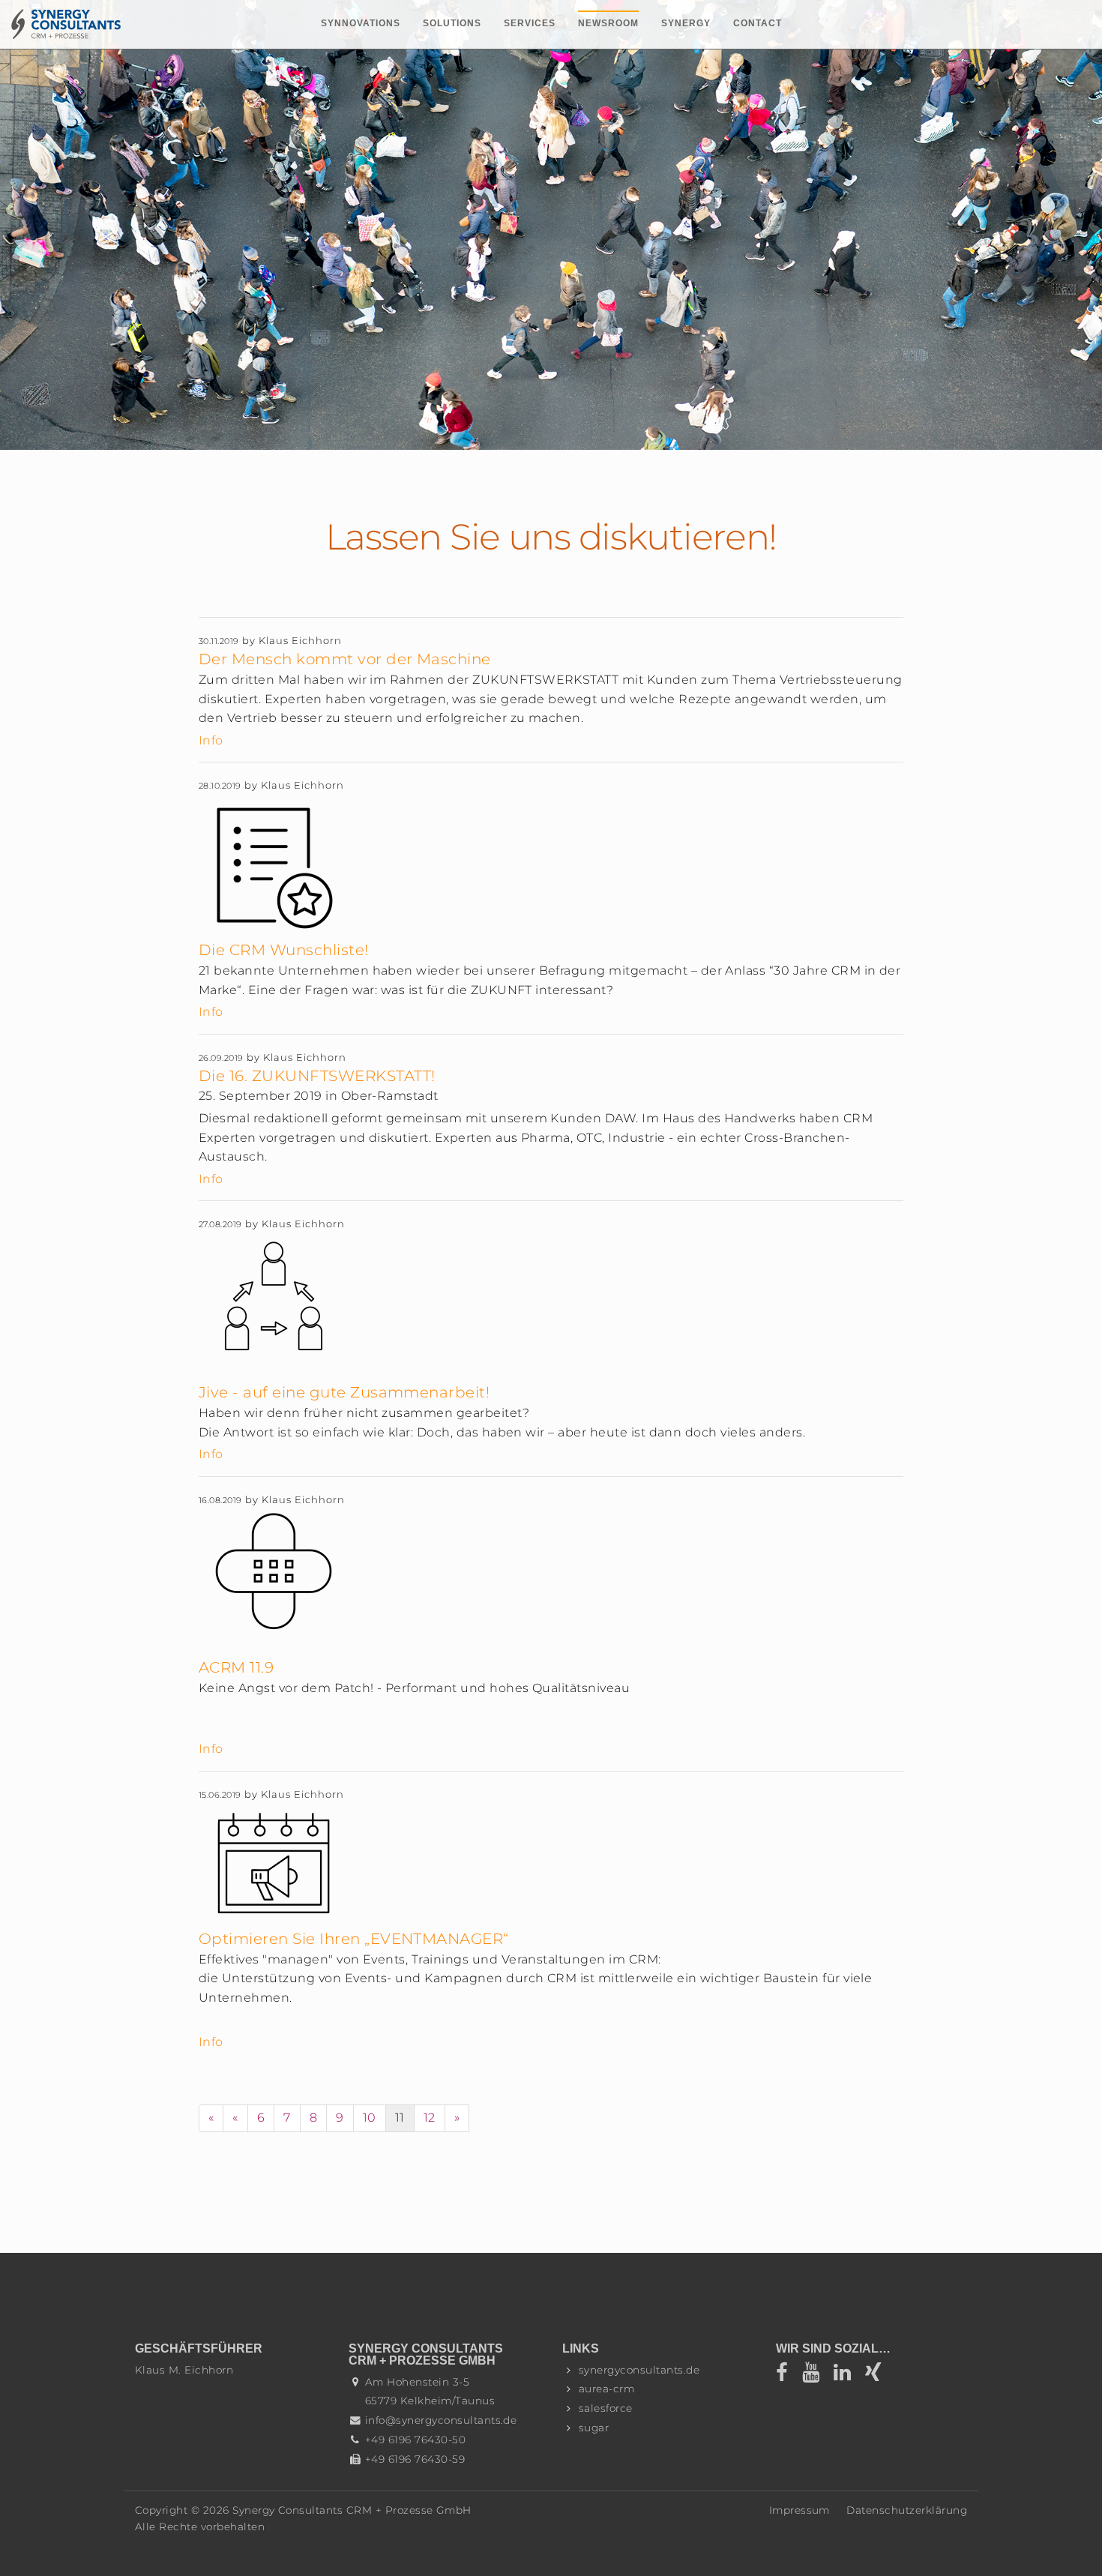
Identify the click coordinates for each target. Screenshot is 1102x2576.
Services (530, 23)
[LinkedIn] (847, 2376)
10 (370, 2118)
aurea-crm (606, 2389)
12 (430, 2118)
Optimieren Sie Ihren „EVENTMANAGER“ (354, 1939)
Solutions (452, 23)
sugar (594, 2428)
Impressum (800, 2510)
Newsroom (608, 23)
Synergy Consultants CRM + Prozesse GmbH (352, 2510)
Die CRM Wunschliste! (284, 950)
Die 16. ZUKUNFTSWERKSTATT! (317, 1076)
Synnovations (361, 23)
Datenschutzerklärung (907, 2510)
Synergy (686, 23)
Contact (758, 23)
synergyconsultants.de (639, 2370)
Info (211, 740)
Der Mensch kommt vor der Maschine (345, 659)
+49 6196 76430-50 (415, 2440)
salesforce (606, 2408)
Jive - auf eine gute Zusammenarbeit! (344, 1392)
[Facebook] (789, 2376)
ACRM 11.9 (236, 1667)
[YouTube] (816, 2376)
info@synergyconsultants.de (441, 2420)
